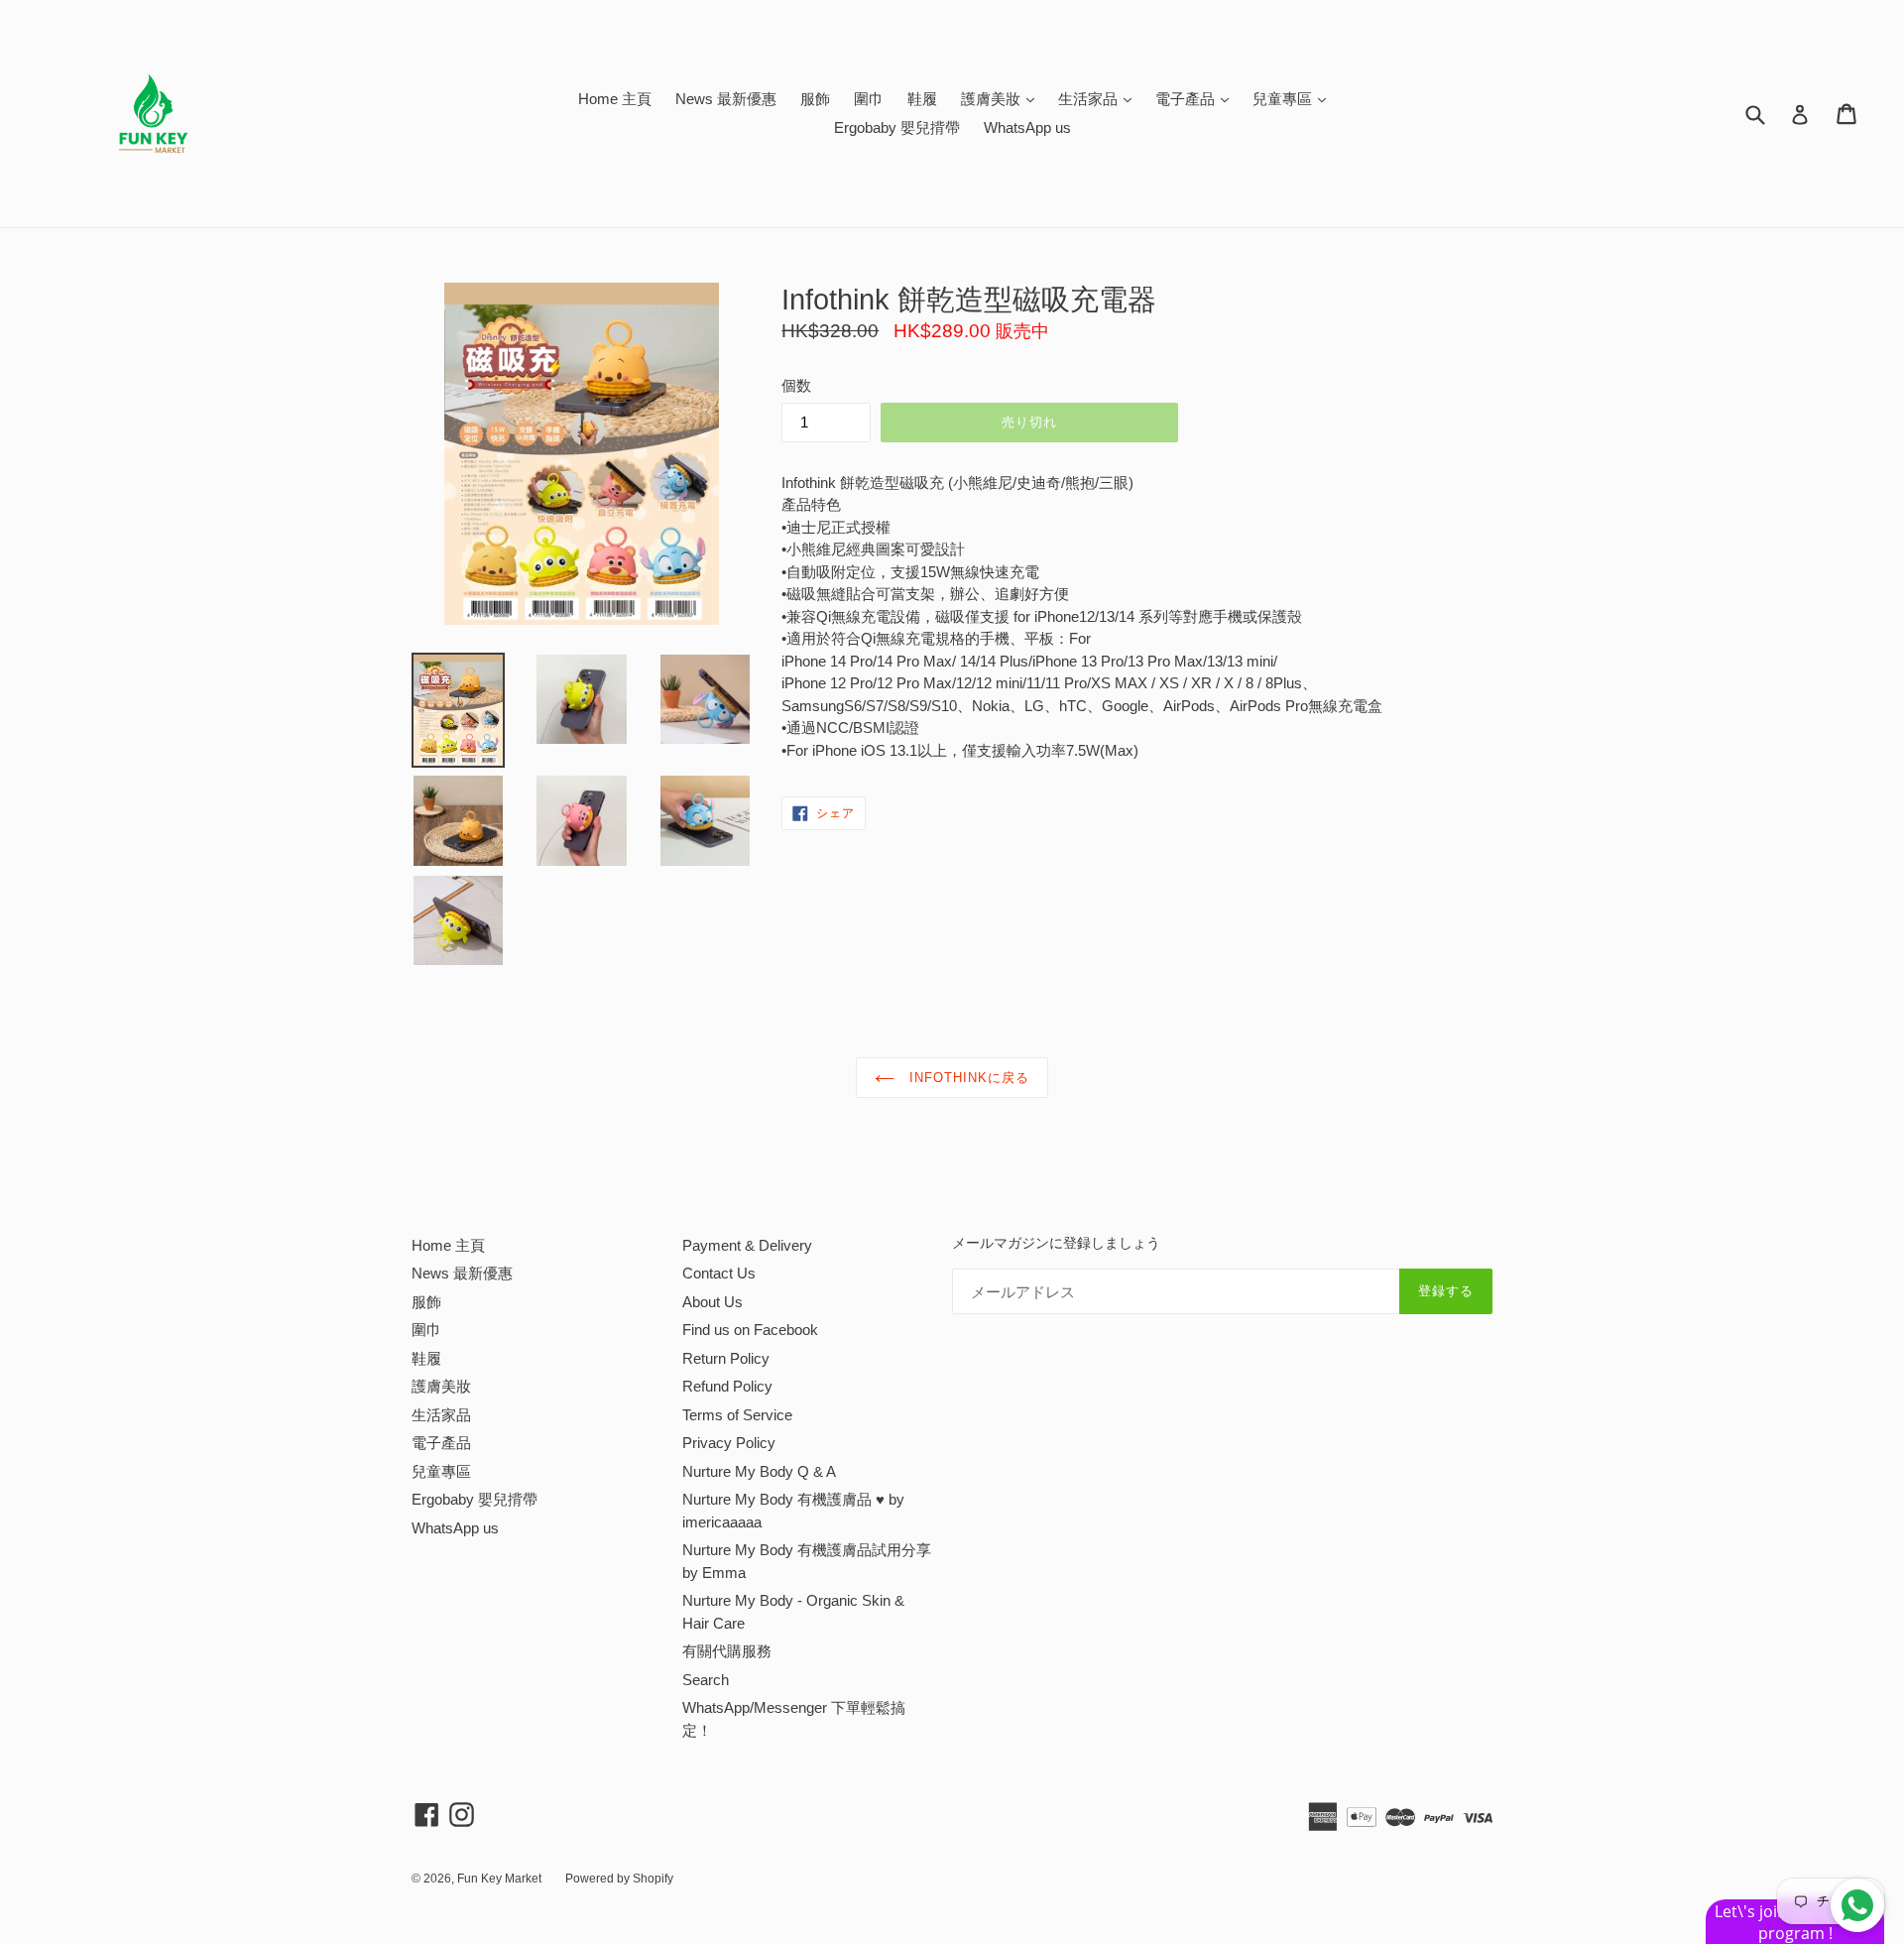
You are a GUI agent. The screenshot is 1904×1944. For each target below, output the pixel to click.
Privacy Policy (729, 1443)
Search (706, 1680)
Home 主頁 (615, 99)
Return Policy (726, 1358)
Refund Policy (727, 1386)
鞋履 (922, 99)
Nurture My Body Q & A (759, 1471)
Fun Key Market (499, 1879)
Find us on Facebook (750, 1330)
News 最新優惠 (726, 99)
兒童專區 (1294, 98)
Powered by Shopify (619, 1879)
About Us (713, 1302)
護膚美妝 (1003, 98)
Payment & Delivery (747, 1245)
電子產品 (1197, 98)
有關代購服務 (727, 1651)
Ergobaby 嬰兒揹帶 (897, 127)
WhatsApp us (1027, 127)
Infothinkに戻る (967, 1078)
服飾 (815, 99)
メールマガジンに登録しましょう (1056, 1243)
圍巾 (869, 99)
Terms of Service (737, 1415)
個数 (796, 385)
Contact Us (719, 1273)
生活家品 (1100, 98)
